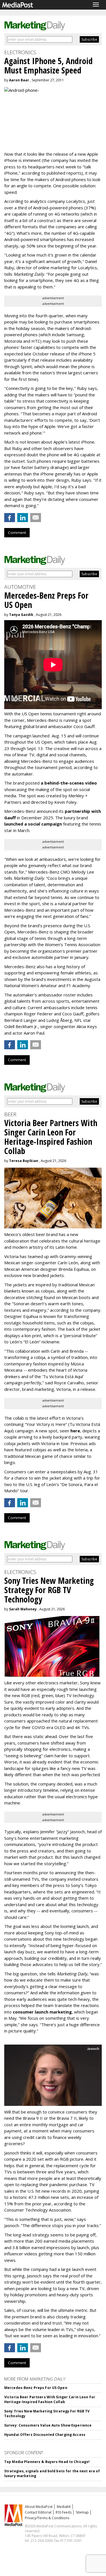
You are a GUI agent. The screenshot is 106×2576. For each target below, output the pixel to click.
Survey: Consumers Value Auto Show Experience (48, 2425)
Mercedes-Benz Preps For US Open (36, 2388)
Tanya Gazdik (21, 615)
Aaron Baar (19, 80)
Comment (17, 533)
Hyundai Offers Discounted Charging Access (45, 2435)
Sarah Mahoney (23, 1609)
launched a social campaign (33, 824)
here (75, 1431)
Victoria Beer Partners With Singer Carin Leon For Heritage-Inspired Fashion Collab (50, 2399)
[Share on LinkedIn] (23, 518)
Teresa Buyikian (24, 1161)
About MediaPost (39, 2507)
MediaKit (64, 2507)
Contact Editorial (38, 2512)
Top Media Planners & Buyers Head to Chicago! (47, 2462)
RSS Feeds (64, 2512)
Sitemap (82, 2512)
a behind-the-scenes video (69, 783)
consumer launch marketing (42, 2012)
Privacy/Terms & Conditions (47, 2518)
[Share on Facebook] (10, 518)
